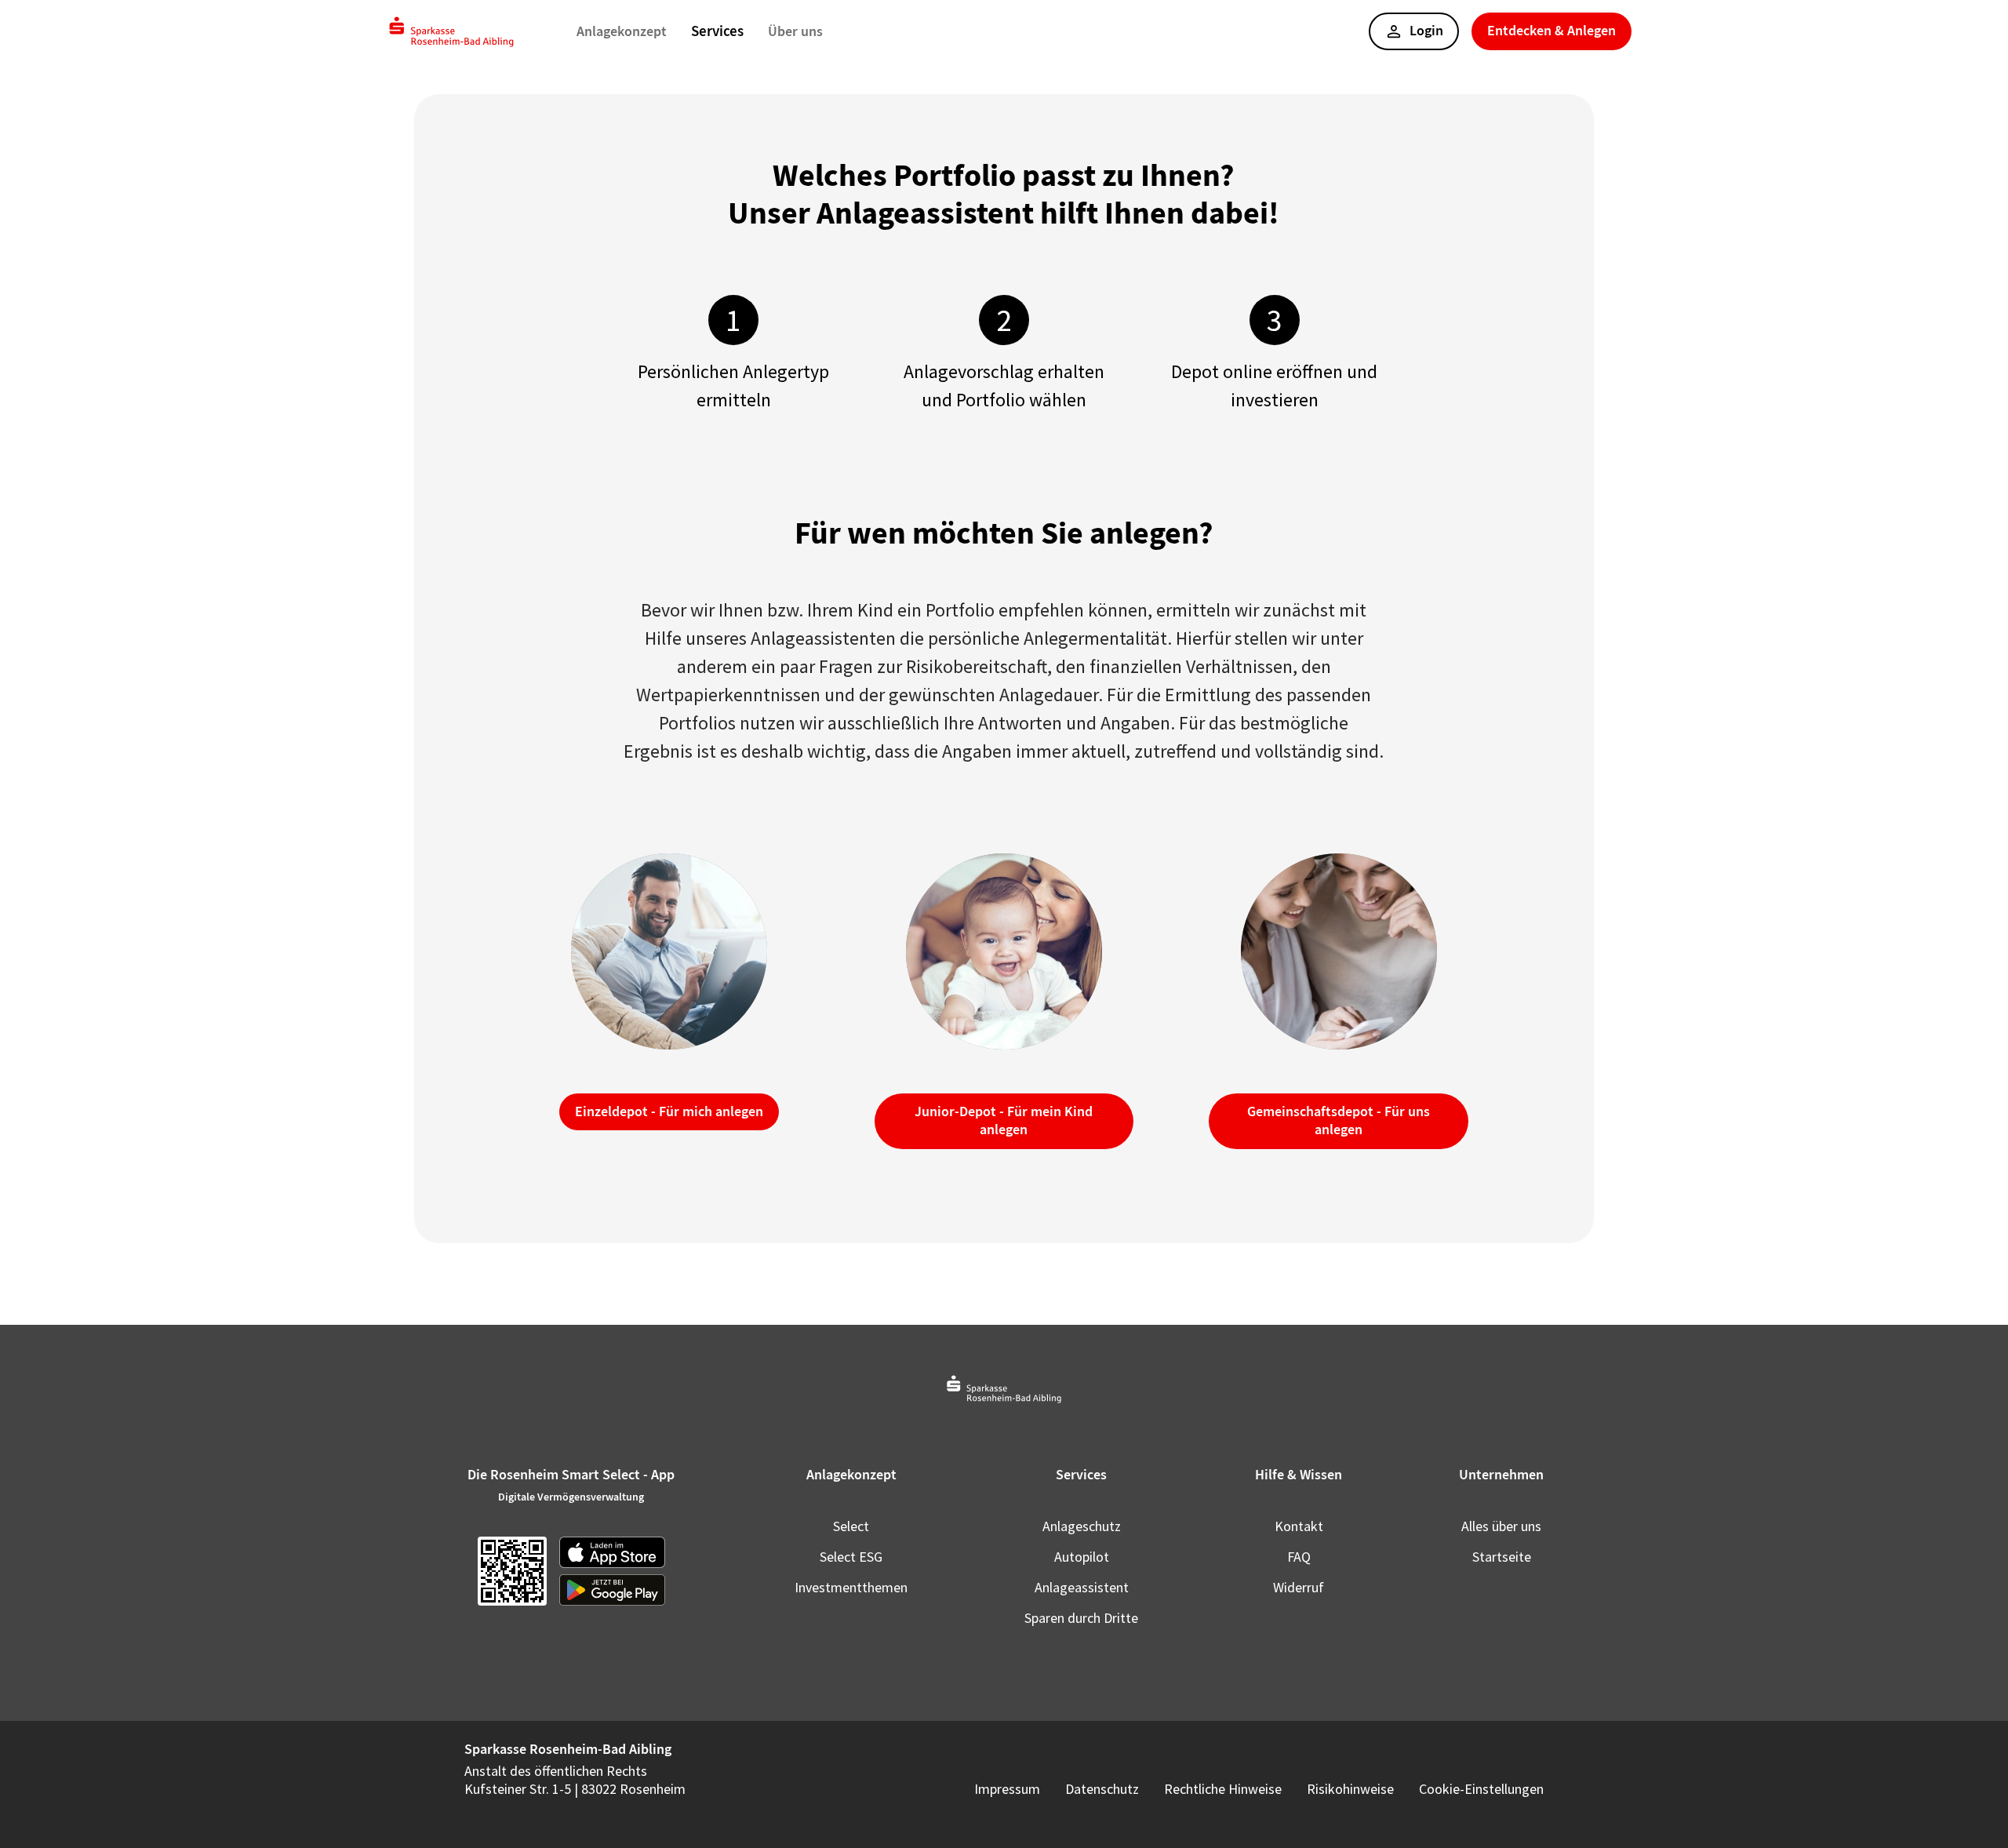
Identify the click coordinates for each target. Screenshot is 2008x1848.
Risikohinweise (1350, 1789)
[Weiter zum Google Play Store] (612, 1590)
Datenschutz (1102, 1789)
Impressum (1007, 1789)
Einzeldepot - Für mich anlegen (669, 1111)
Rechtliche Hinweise (1223, 1789)
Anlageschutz (1082, 1526)
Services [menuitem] (717, 31)
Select (851, 1526)
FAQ (1299, 1557)
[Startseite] (451, 32)
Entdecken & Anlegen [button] (1551, 31)
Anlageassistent (1082, 1587)
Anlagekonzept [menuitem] (622, 31)
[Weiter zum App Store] (612, 1552)
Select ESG (851, 1557)
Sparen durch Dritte (1081, 1618)
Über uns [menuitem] (795, 31)
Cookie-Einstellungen (1481, 1789)
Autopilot (1082, 1557)
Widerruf (1299, 1587)
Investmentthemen (851, 1587)
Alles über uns (1501, 1526)
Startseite (1502, 1557)
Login (1426, 31)
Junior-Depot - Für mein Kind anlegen (1004, 1120)
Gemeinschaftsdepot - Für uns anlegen (1339, 1120)
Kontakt (1299, 1526)
